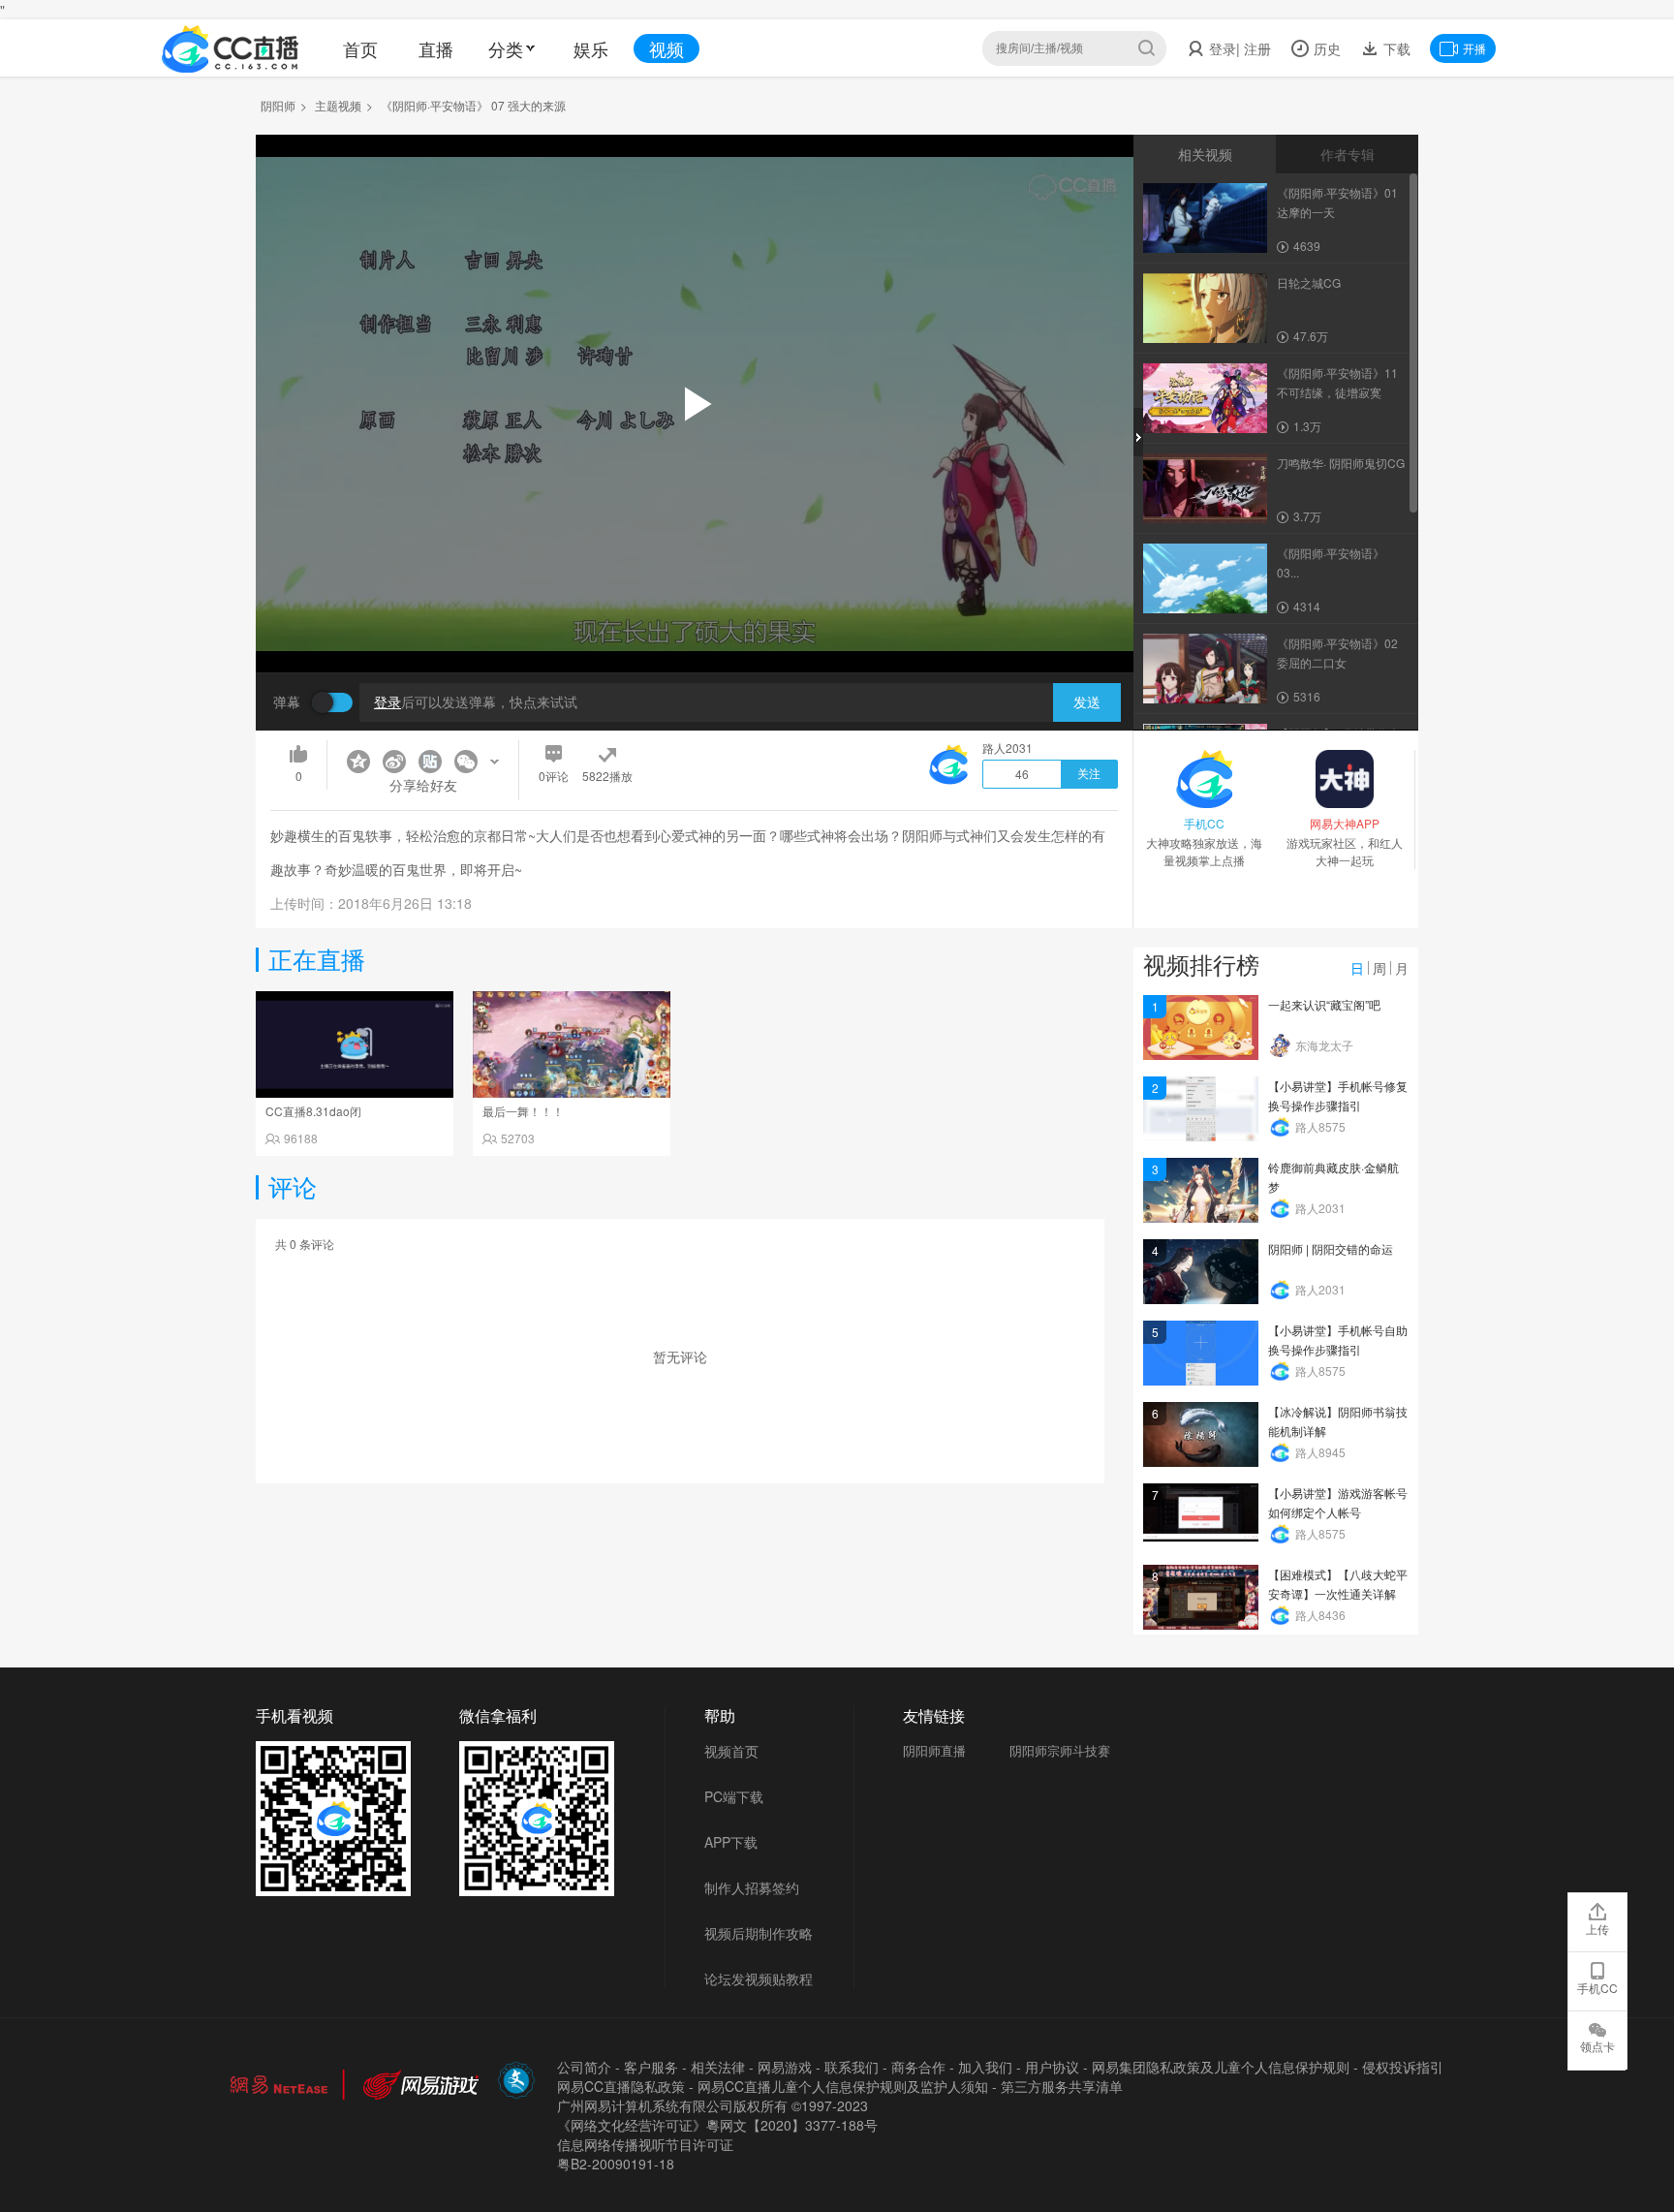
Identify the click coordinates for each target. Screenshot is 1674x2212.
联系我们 (852, 2067)
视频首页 (731, 1751)
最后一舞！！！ (523, 1111)
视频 (666, 48)
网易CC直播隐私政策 (621, 2086)
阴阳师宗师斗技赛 (1060, 1750)
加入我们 (985, 2067)
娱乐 (591, 48)
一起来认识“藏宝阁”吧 (1324, 1004)
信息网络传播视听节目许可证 (645, 2144)
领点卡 (1597, 2046)
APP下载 (731, 1842)
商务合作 (918, 2067)
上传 (1597, 1929)
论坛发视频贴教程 (759, 1978)
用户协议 (1052, 2067)
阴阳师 (278, 105)
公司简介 (584, 2067)
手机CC (1597, 1988)
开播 (1474, 48)
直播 (436, 48)
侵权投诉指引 (1403, 2067)
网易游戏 (785, 2067)
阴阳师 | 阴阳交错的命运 (1331, 1248)
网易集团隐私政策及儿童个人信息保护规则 (1221, 2067)
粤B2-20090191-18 (616, 2164)
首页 (360, 48)
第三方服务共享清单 (1062, 2086)
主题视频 (338, 105)
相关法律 (718, 2067)
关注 (1089, 774)
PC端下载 (734, 1796)
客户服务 (651, 2067)
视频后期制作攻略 (759, 1933)
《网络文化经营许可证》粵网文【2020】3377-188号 (717, 2125)
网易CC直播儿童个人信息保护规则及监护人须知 (843, 2086)
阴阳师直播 (934, 1750)
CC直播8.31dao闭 (313, 1111)
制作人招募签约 (752, 1887)
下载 (1395, 48)
